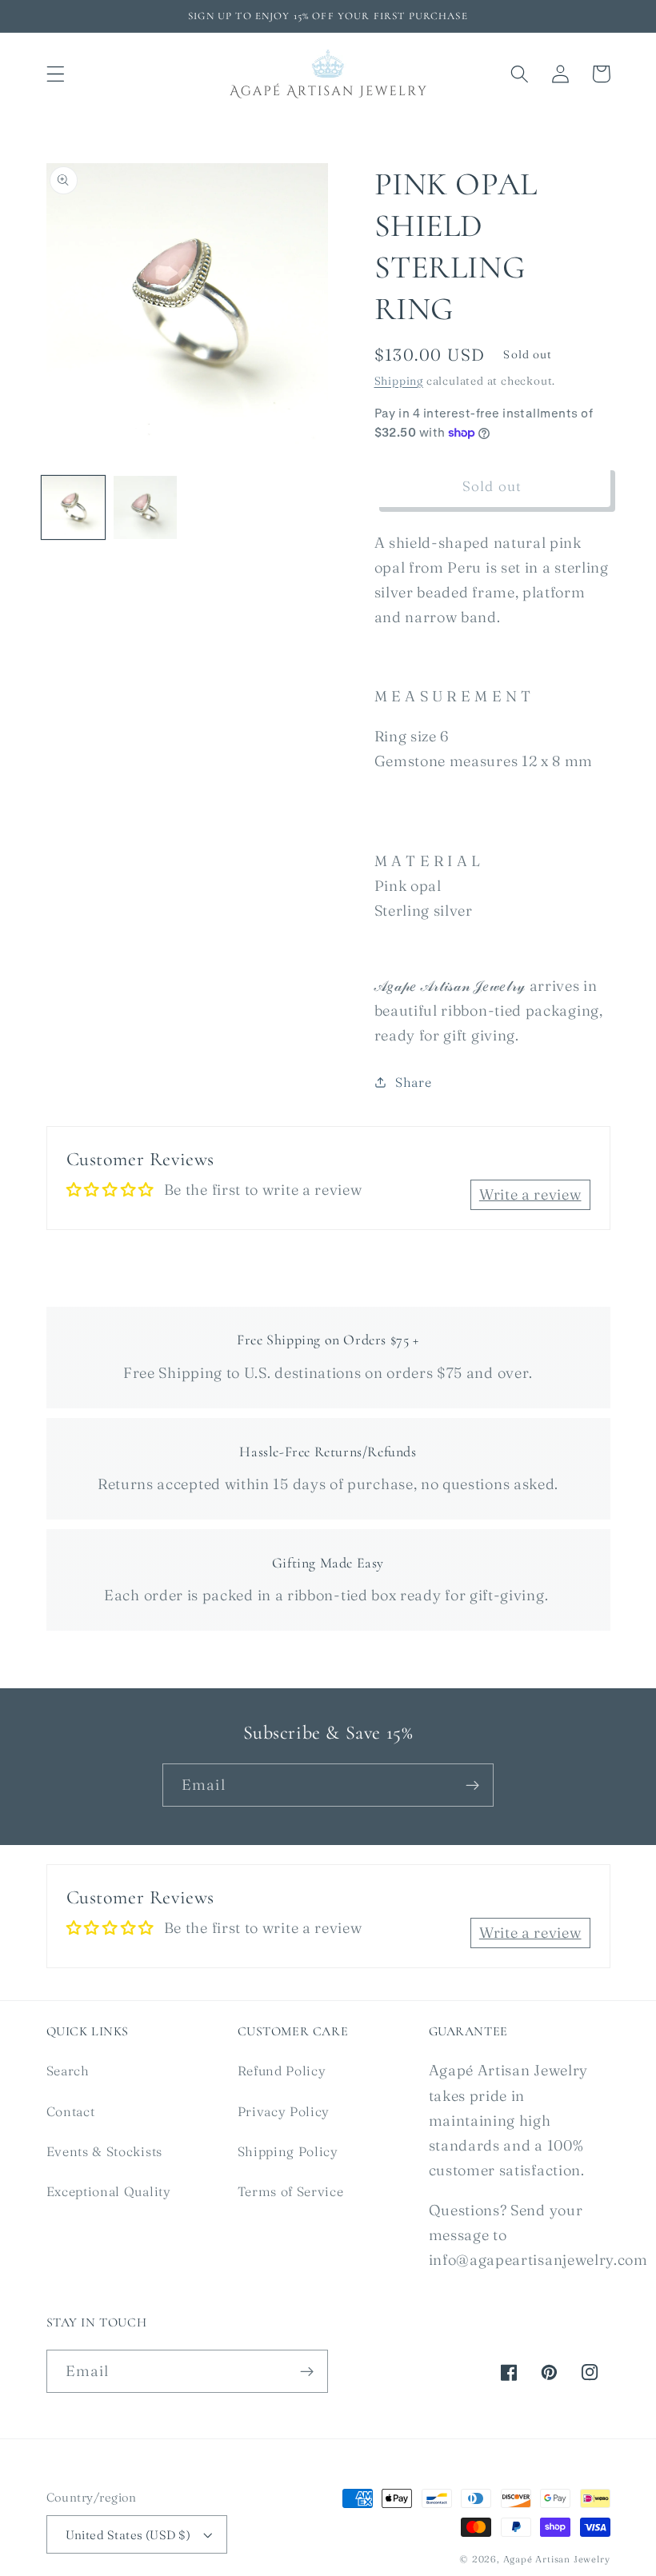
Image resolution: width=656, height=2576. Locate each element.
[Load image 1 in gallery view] (73, 507)
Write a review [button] (530, 1194)
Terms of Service (291, 2191)
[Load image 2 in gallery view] (145, 507)
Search (68, 2071)
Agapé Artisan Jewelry (557, 2559)
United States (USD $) (128, 2535)
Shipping (399, 381)
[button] (56, 74)
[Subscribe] (472, 1785)
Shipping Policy (288, 2151)
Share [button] (413, 1082)
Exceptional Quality (109, 2191)
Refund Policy (282, 2071)
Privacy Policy (284, 2111)
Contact (71, 2111)
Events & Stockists (104, 2151)
